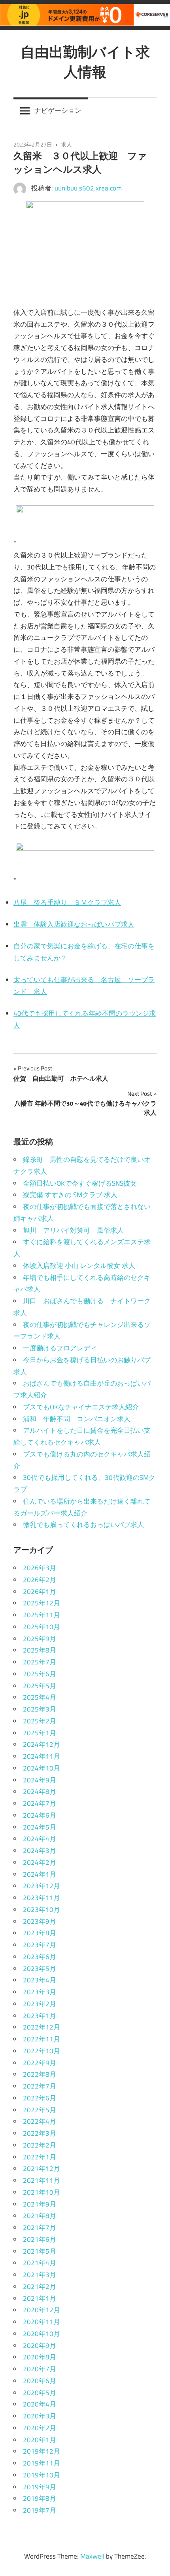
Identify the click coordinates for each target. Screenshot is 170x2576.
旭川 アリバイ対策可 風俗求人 (73, 1230)
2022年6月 (40, 2098)
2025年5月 (40, 1686)
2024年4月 (40, 1839)
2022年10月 (42, 2051)
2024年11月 (42, 1756)
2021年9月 (40, 2204)
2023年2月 (40, 2004)
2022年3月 (40, 2133)
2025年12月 (42, 1603)
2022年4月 (40, 2121)
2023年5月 (40, 1969)
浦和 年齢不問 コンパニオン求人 (77, 1419)
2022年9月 (40, 2063)
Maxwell (92, 2556)
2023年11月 (42, 1898)
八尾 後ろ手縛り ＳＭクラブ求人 (67, 902)
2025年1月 (40, 1733)
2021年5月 (40, 2251)
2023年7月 (40, 1945)
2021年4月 (40, 2263)
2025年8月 (40, 1650)
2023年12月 (42, 1886)
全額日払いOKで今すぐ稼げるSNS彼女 (80, 1183)
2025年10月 (42, 1627)
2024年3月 (40, 1851)
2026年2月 (40, 1580)
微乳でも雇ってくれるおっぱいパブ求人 (83, 1525)
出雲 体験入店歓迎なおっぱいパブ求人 (74, 924)
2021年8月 (40, 2216)
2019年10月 (42, 2475)
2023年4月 (40, 1980)
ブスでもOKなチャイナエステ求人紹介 (81, 1407)
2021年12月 (42, 2169)
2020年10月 (42, 2334)
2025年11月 (42, 1615)
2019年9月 (40, 2487)
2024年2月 (40, 1862)
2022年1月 (40, 2157)
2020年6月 (40, 2381)
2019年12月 (42, 2451)
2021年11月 (42, 2180)
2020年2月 (40, 2428)
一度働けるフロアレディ (60, 1348)
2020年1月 (40, 2440)
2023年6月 (40, 1957)
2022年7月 (40, 2086)
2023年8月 (40, 1933)
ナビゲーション (58, 110)
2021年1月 (40, 2298)
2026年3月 (40, 1568)
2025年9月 (40, 1639)
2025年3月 (40, 1709)
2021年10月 (42, 2192)
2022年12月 (42, 2027)
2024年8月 (40, 1792)
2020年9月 (40, 2346)
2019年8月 (40, 2498)
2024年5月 (40, 1827)
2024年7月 (40, 1803)
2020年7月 (40, 2369)
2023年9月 (40, 1921)
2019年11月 (42, 2463)
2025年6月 (40, 1674)
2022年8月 (40, 2074)
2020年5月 (40, 2393)
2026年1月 (40, 1592)
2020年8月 (40, 2357)
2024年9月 (40, 1780)
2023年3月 (40, 1992)
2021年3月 (40, 2275)
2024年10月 (42, 1768)
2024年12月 (42, 1744)
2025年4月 (40, 1697)
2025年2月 (40, 1721)
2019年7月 (40, 2510)
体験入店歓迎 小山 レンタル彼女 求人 (79, 1266)
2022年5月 (40, 2110)
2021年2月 (40, 2287)
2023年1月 (40, 2016)
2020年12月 (42, 2310)
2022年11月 (42, 2039)
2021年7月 (40, 2228)
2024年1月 (40, 1874)
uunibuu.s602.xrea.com (88, 188)
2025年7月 (40, 1662)
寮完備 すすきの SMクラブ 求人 (70, 1195)
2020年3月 (40, 2416)
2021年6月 (40, 2239)
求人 (66, 144)
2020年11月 (42, 2322)
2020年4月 (40, 2404)
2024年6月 (40, 1815)
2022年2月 (40, 2145)
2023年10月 (42, 1910)
